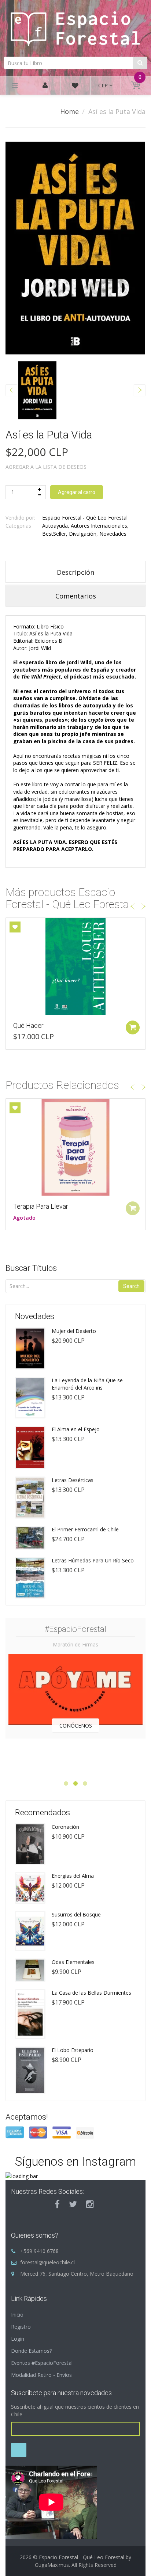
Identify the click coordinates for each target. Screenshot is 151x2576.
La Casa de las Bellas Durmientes (91, 1993)
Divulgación (83, 534)
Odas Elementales (73, 1962)
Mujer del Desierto (74, 1331)
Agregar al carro (77, 492)
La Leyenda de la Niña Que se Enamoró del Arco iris (87, 1384)
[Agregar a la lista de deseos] (15, 927)
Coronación (65, 1827)
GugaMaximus (52, 2565)
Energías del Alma (73, 1876)
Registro (21, 2327)
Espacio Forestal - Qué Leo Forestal (85, 518)
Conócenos (76, 1726)
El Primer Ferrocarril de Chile (85, 1529)
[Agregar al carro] (133, 1027)
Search (131, 1286)
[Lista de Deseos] (75, 87)
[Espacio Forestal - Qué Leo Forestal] (75, 27)
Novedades (113, 534)
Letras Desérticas (73, 1480)
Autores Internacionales (99, 526)
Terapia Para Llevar (41, 1206)
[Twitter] (73, 2204)
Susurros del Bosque (76, 1914)
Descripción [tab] (75, 572)
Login (18, 2339)
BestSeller (54, 534)
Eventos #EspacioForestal (42, 2363)
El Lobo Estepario (73, 2050)
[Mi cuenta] (45, 86)
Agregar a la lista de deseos (46, 467)
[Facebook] (57, 2204)
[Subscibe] (19, 2450)
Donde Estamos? (31, 2351)
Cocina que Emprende (44, 1025)
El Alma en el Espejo (76, 1429)
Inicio (17, 2315)
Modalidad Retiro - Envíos (41, 2375)
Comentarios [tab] (76, 596)
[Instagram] (90, 2204)
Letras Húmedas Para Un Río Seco (93, 1560)
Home (69, 111)
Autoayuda (55, 526)
